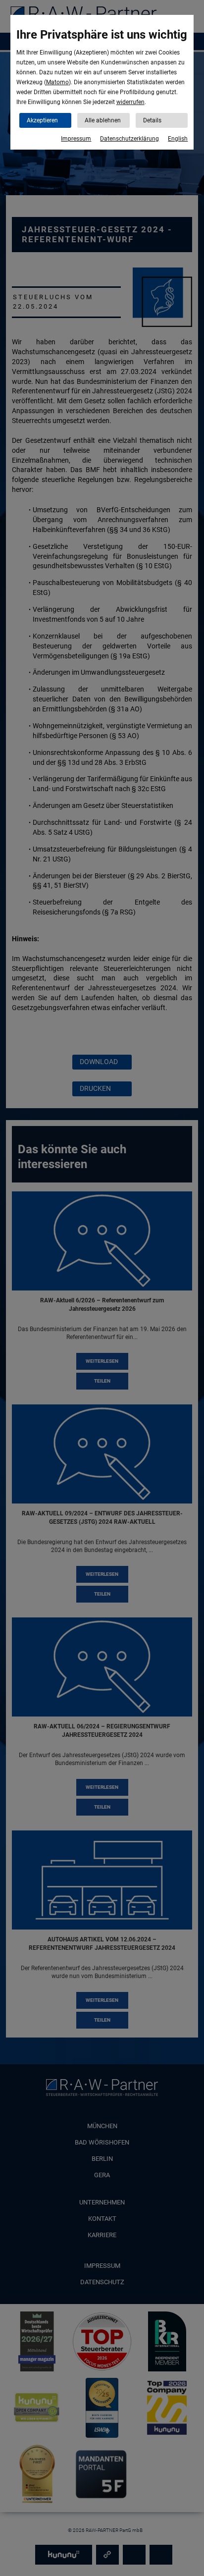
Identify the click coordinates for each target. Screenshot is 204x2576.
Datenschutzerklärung (129, 139)
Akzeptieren (42, 120)
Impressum (76, 139)
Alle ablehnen (103, 120)
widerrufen (130, 102)
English (178, 139)
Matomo (57, 82)
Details (152, 120)
